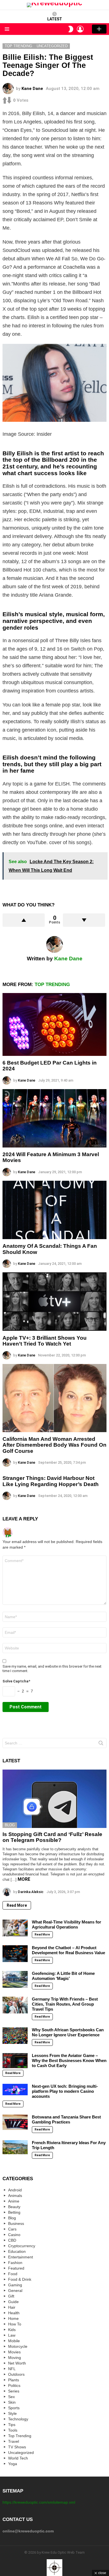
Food (13, 2274)
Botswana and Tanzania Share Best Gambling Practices (66, 2119)
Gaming (15, 2285)
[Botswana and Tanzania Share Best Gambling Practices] (15, 2122)
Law (12, 2335)
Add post (99, 29)
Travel (14, 2441)
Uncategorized (21, 2453)
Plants (14, 2380)
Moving (15, 2358)
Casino (14, 2235)
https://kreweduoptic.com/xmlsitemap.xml (39, 2502)
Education (17, 2251)
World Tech (18, 2458)
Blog (10, 1825)
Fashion (15, 2263)
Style (12, 2413)
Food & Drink (20, 2279)
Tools (13, 2430)
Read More (17, 1905)
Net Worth (17, 2363)
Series (14, 2391)
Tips (12, 2425)
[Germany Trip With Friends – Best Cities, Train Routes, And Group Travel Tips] (15, 2005)
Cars (12, 2229)
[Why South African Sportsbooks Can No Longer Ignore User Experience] (15, 2036)
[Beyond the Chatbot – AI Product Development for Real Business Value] (15, 1954)
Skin (12, 2402)
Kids (12, 2330)
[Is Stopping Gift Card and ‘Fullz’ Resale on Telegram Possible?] (54, 1799)
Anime (14, 2201)
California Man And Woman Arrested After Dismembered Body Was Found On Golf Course (54, 1445)
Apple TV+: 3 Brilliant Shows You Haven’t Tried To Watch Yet (45, 1341)
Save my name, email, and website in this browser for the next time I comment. (52, 1669)
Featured (16, 2268)
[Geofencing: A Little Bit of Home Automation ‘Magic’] (15, 1979)
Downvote (84, 920)
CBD (12, 2240)
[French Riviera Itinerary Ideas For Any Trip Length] (15, 2147)
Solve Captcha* (16, 1681)
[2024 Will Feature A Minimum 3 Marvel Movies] (54, 1118)
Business (16, 2223)
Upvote (24, 920)
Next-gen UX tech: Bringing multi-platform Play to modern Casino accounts (65, 2091)
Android (15, 2190)
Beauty (14, 2207)
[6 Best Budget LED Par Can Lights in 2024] (54, 1024)
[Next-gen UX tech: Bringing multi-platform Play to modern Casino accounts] (15, 2090)
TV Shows (17, 2447)
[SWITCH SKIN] (71, 29)
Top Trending (52, 985)
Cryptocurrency (22, 2246)
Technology (18, 2419)
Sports (14, 2408)
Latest (55, 19)
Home (13, 2318)
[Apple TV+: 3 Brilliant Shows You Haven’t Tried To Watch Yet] (54, 1302)
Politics (14, 2385)
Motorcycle (18, 2346)
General (15, 2291)
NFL (12, 2369)
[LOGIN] (80, 29)
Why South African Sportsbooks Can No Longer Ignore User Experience (68, 2032)
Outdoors (16, 2374)
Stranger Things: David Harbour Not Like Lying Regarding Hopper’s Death (51, 1481)
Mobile (14, 2341)
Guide (13, 2302)
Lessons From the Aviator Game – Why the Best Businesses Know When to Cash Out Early (69, 2060)
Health (14, 2313)
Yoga (13, 2464)
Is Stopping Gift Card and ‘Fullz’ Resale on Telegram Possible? (52, 1837)
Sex (11, 2397)
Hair (12, 2307)
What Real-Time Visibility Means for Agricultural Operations (67, 1924)
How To (15, 2324)
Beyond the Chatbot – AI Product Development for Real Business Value (68, 1950)
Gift (11, 2296)
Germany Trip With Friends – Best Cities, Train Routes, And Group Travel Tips (65, 2004)
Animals (15, 2196)
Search (101, 1744)
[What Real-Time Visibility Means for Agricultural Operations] (15, 1928)
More (24, 1879)
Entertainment (21, 2257)
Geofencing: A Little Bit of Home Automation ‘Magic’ (63, 1976)
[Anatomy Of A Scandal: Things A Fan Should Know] (54, 1210)
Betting (14, 2212)
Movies (14, 2352)
